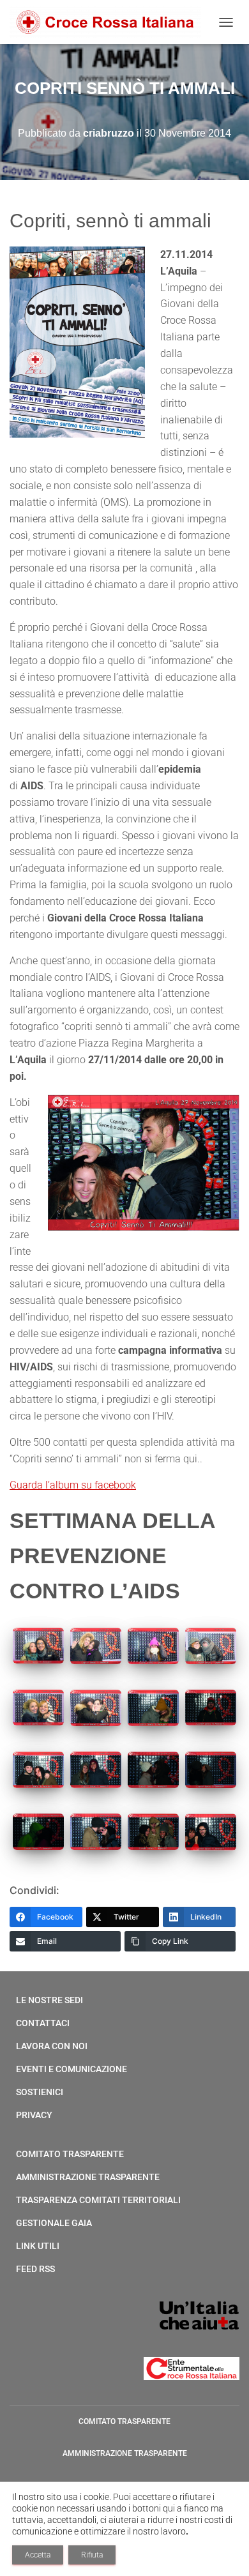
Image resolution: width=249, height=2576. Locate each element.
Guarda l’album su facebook (73, 1485)
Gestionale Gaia (54, 2223)
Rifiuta (92, 2555)
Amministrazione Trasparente (88, 2177)
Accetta (38, 2555)
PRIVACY (34, 2115)
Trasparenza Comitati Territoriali (98, 2200)
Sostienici (40, 2092)
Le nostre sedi (49, 2000)
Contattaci (43, 2023)
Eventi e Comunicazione (72, 2069)
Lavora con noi (52, 2046)
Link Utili (38, 2246)
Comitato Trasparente (70, 2154)
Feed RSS (35, 2269)
